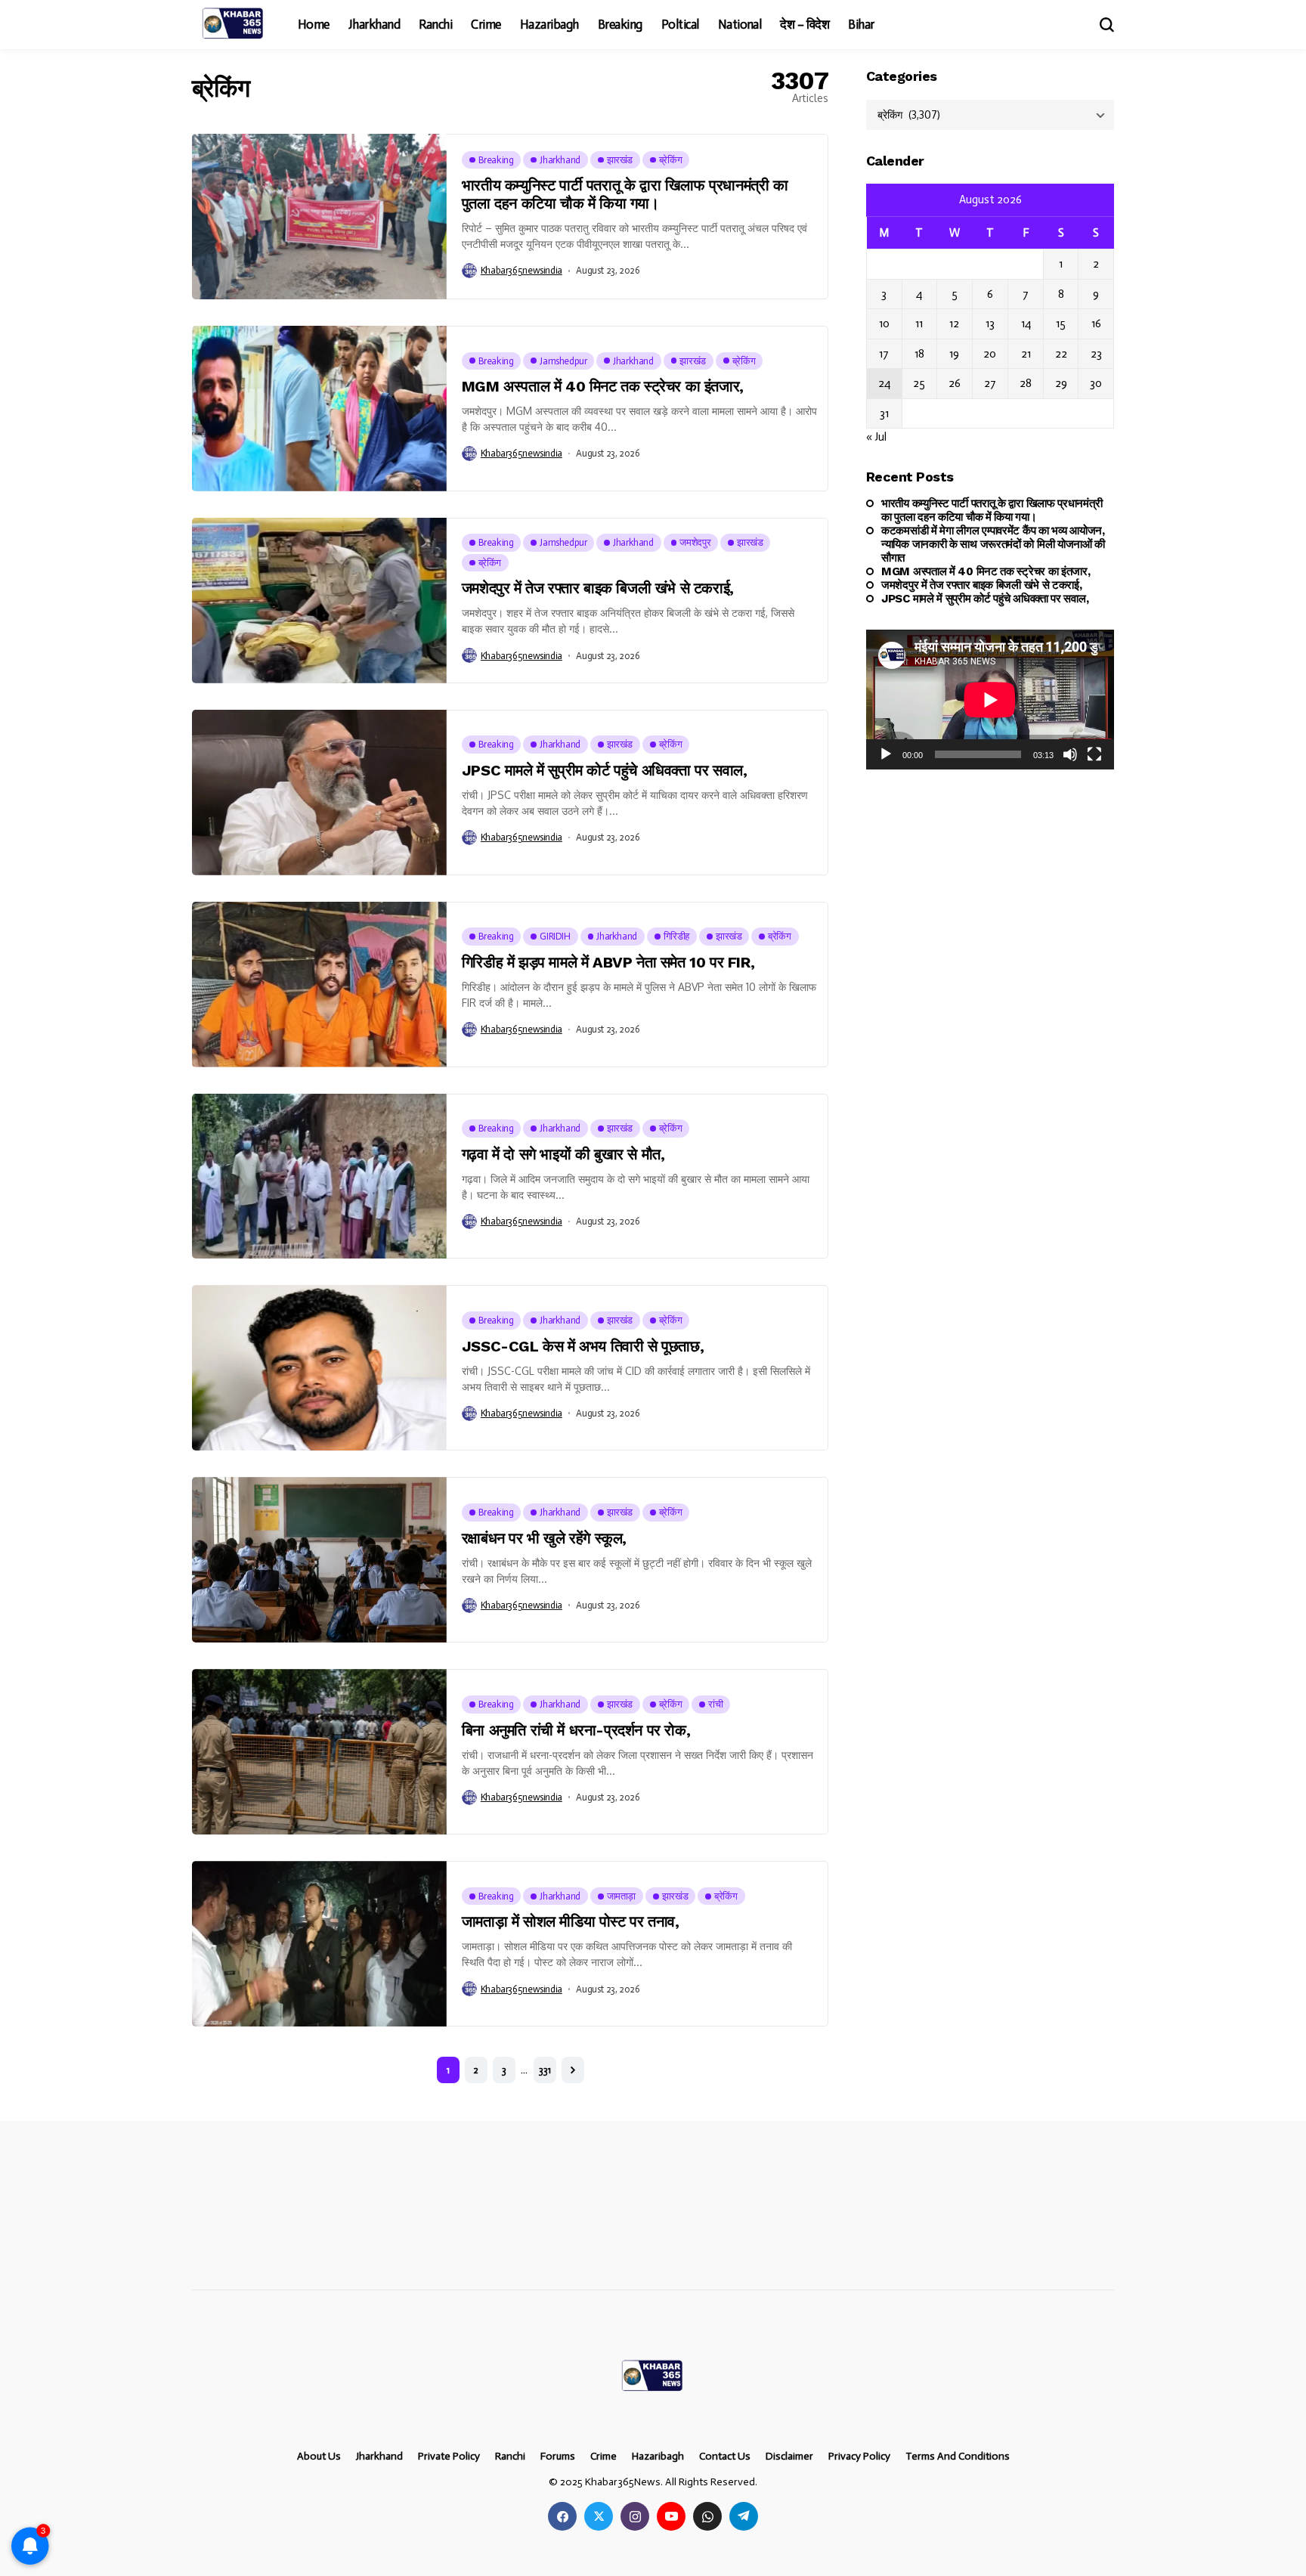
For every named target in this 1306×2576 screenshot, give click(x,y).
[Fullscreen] (1094, 754)
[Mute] (1070, 754)
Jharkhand (379, 2457)
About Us (319, 2457)
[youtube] (671, 2516)
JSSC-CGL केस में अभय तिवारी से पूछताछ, (583, 1346)
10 (884, 324)
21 (1026, 354)
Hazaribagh (658, 2457)
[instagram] (635, 2516)
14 (1026, 324)
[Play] (886, 754)
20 (990, 354)
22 (1061, 354)
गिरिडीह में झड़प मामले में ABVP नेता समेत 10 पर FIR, (608, 962)
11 (919, 324)
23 (1096, 354)
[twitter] (599, 2516)
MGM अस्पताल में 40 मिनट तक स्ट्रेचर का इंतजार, (603, 386)
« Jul (876, 437)
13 (990, 324)
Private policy (449, 2457)
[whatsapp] (707, 2516)
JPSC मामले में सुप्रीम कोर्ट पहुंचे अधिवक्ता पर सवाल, (605, 770)
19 (954, 354)
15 (1061, 324)
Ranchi (510, 2457)
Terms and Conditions (958, 2457)
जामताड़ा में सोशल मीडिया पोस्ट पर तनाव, (571, 1921)
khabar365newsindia (521, 270)
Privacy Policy (859, 2457)
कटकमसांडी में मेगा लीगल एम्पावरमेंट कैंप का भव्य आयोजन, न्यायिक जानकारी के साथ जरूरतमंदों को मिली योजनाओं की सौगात (993, 543)
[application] (990, 700)
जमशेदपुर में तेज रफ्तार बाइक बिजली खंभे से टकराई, (598, 588)
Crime (603, 2457)
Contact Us (725, 2457)
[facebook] (562, 2516)
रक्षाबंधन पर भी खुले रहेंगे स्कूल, (544, 1538)
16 (1096, 324)
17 (884, 354)
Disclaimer (789, 2457)
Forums (558, 2457)
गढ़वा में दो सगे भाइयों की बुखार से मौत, (563, 1154)
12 (954, 324)
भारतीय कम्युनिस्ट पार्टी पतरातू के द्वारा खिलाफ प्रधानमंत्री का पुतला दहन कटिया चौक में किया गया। (625, 194)
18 (919, 354)
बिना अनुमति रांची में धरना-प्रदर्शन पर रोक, (576, 1730)
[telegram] (744, 2516)
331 (545, 2070)
